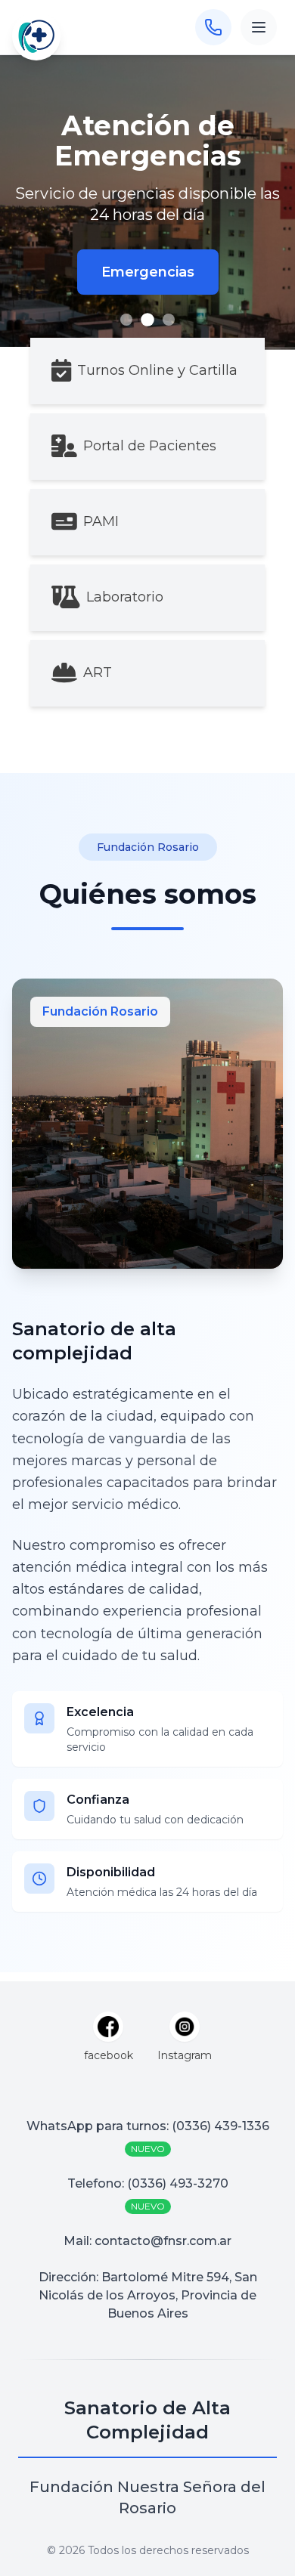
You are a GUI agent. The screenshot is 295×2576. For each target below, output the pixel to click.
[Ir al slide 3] (169, 320)
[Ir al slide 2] (147, 320)
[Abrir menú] (259, 27)
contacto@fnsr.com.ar (163, 2241)
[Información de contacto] (213, 27)
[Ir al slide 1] (126, 320)
